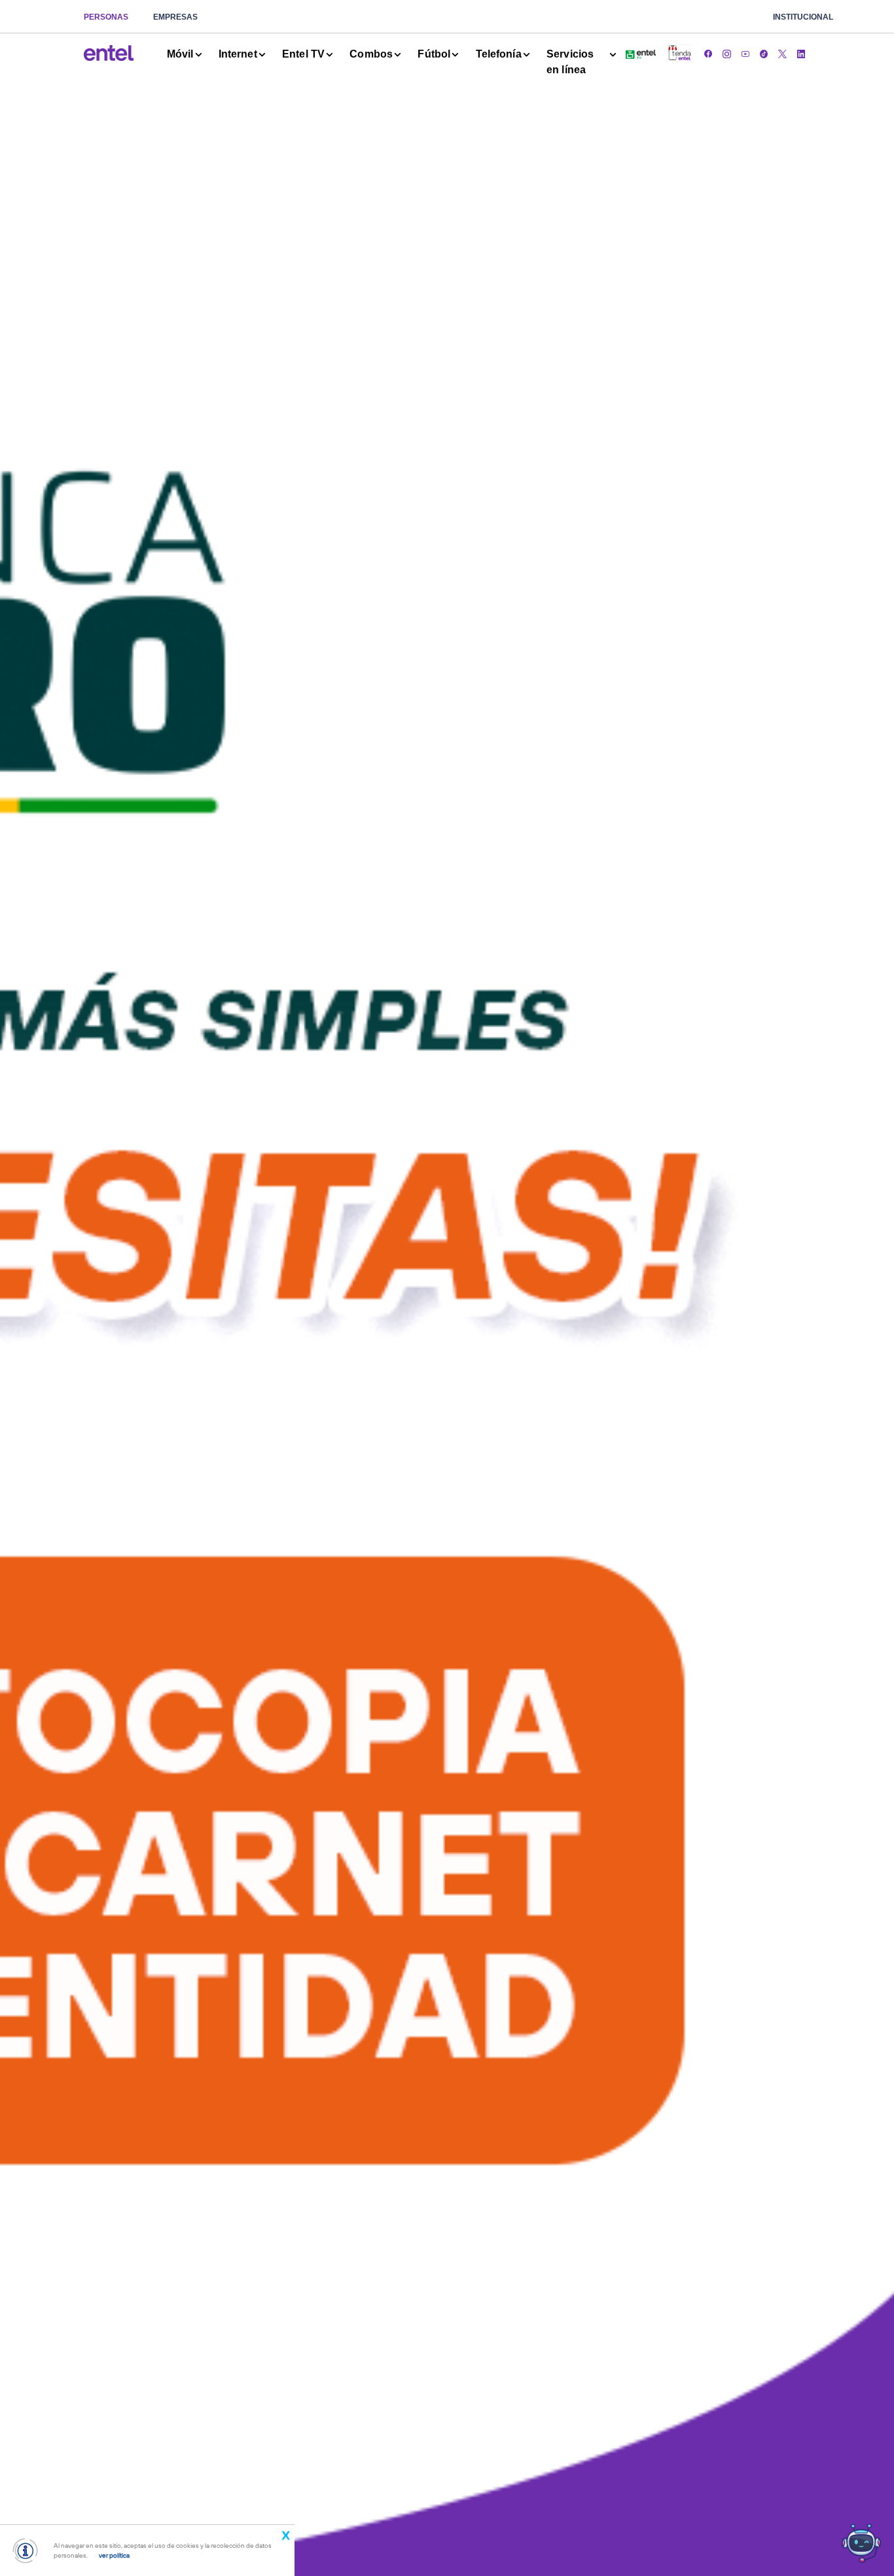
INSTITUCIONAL (803, 17)
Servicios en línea (570, 62)
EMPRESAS (175, 17)
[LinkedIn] (801, 53)
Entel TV (303, 54)
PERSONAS (106, 17)
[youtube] (745, 53)
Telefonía (499, 54)
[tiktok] (764, 53)
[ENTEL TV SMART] (641, 53)
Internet (238, 54)
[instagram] (726, 53)
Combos (371, 54)
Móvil (180, 54)
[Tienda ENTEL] (680, 54)
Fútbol (434, 54)
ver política (114, 2555)
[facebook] (708, 53)
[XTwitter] (782, 53)
